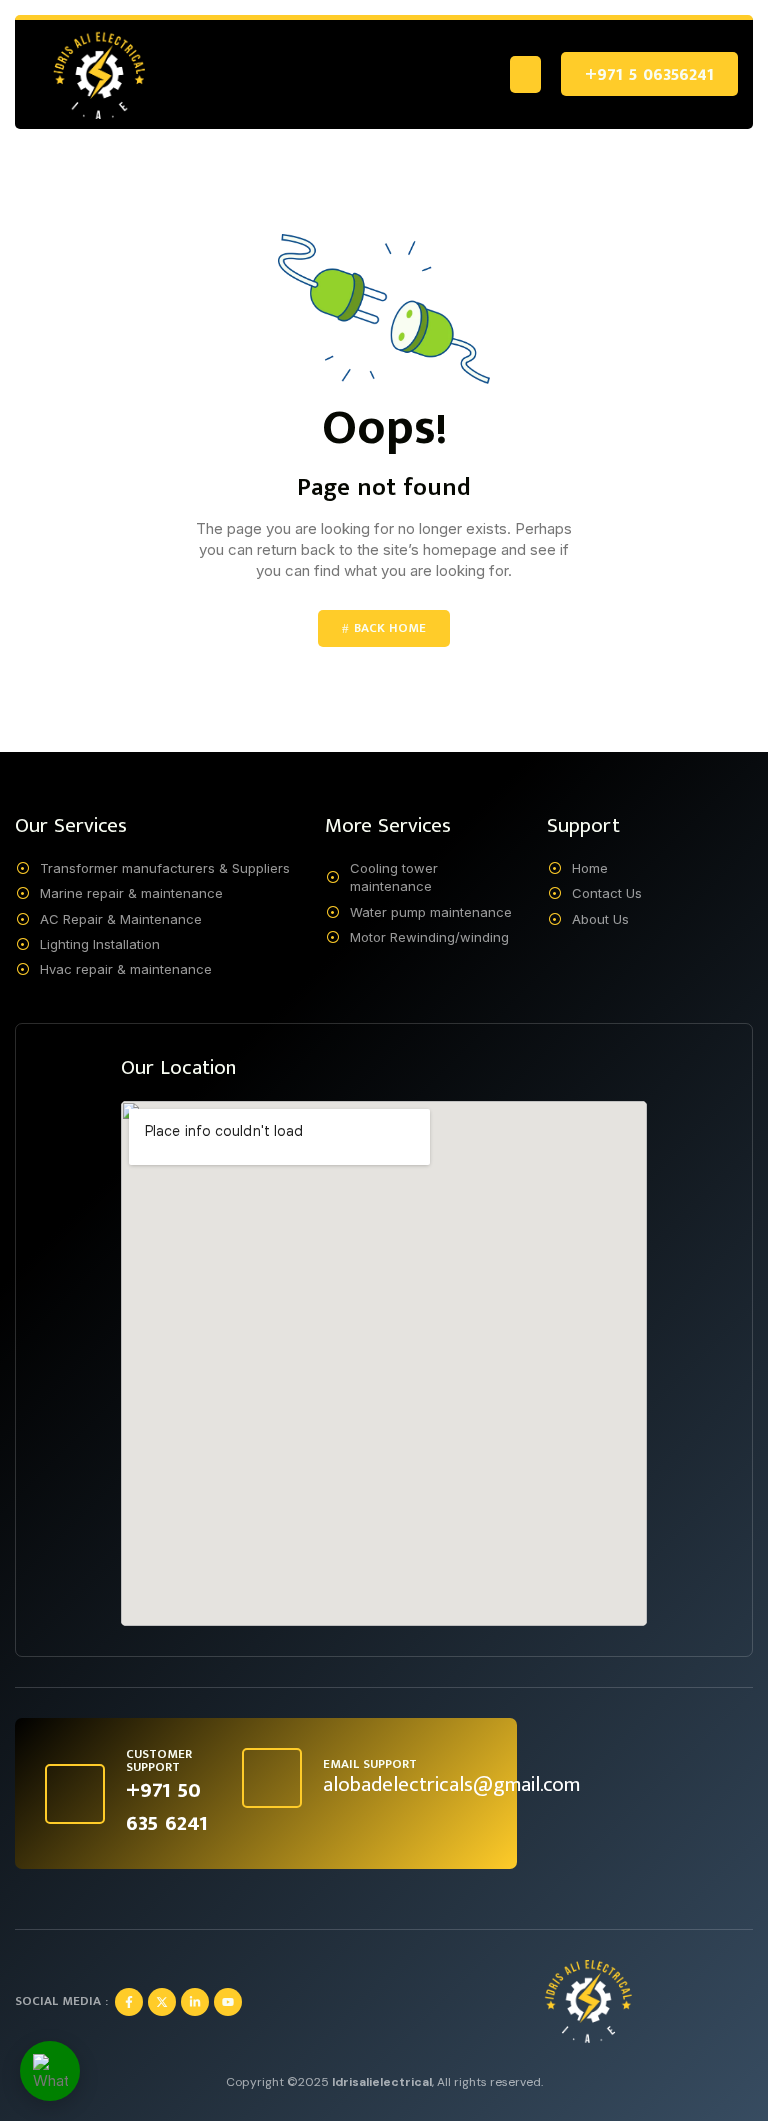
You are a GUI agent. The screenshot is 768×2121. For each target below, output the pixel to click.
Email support (370, 1764)
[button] (526, 75)
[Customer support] (75, 1794)
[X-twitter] (162, 2002)
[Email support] (272, 1778)
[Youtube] (228, 2002)
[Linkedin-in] (195, 2002)
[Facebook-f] (129, 2002)
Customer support (159, 1760)
